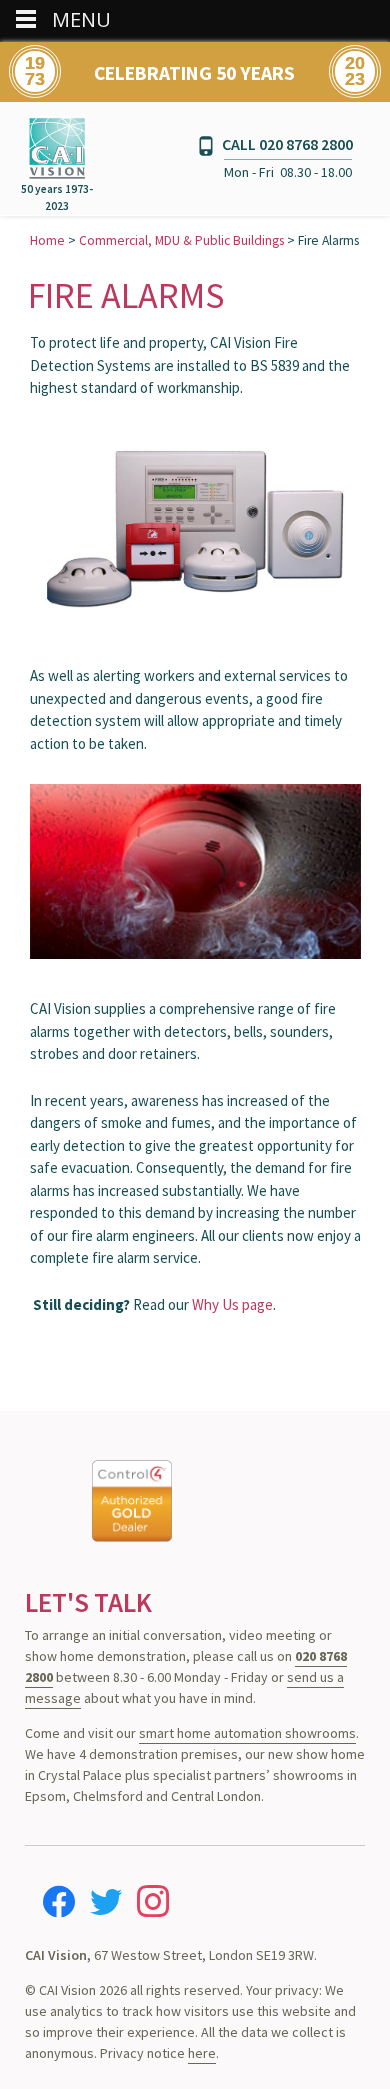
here (202, 2053)
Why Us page (232, 1304)
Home (47, 240)
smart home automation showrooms (247, 1733)
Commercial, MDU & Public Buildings (181, 240)
